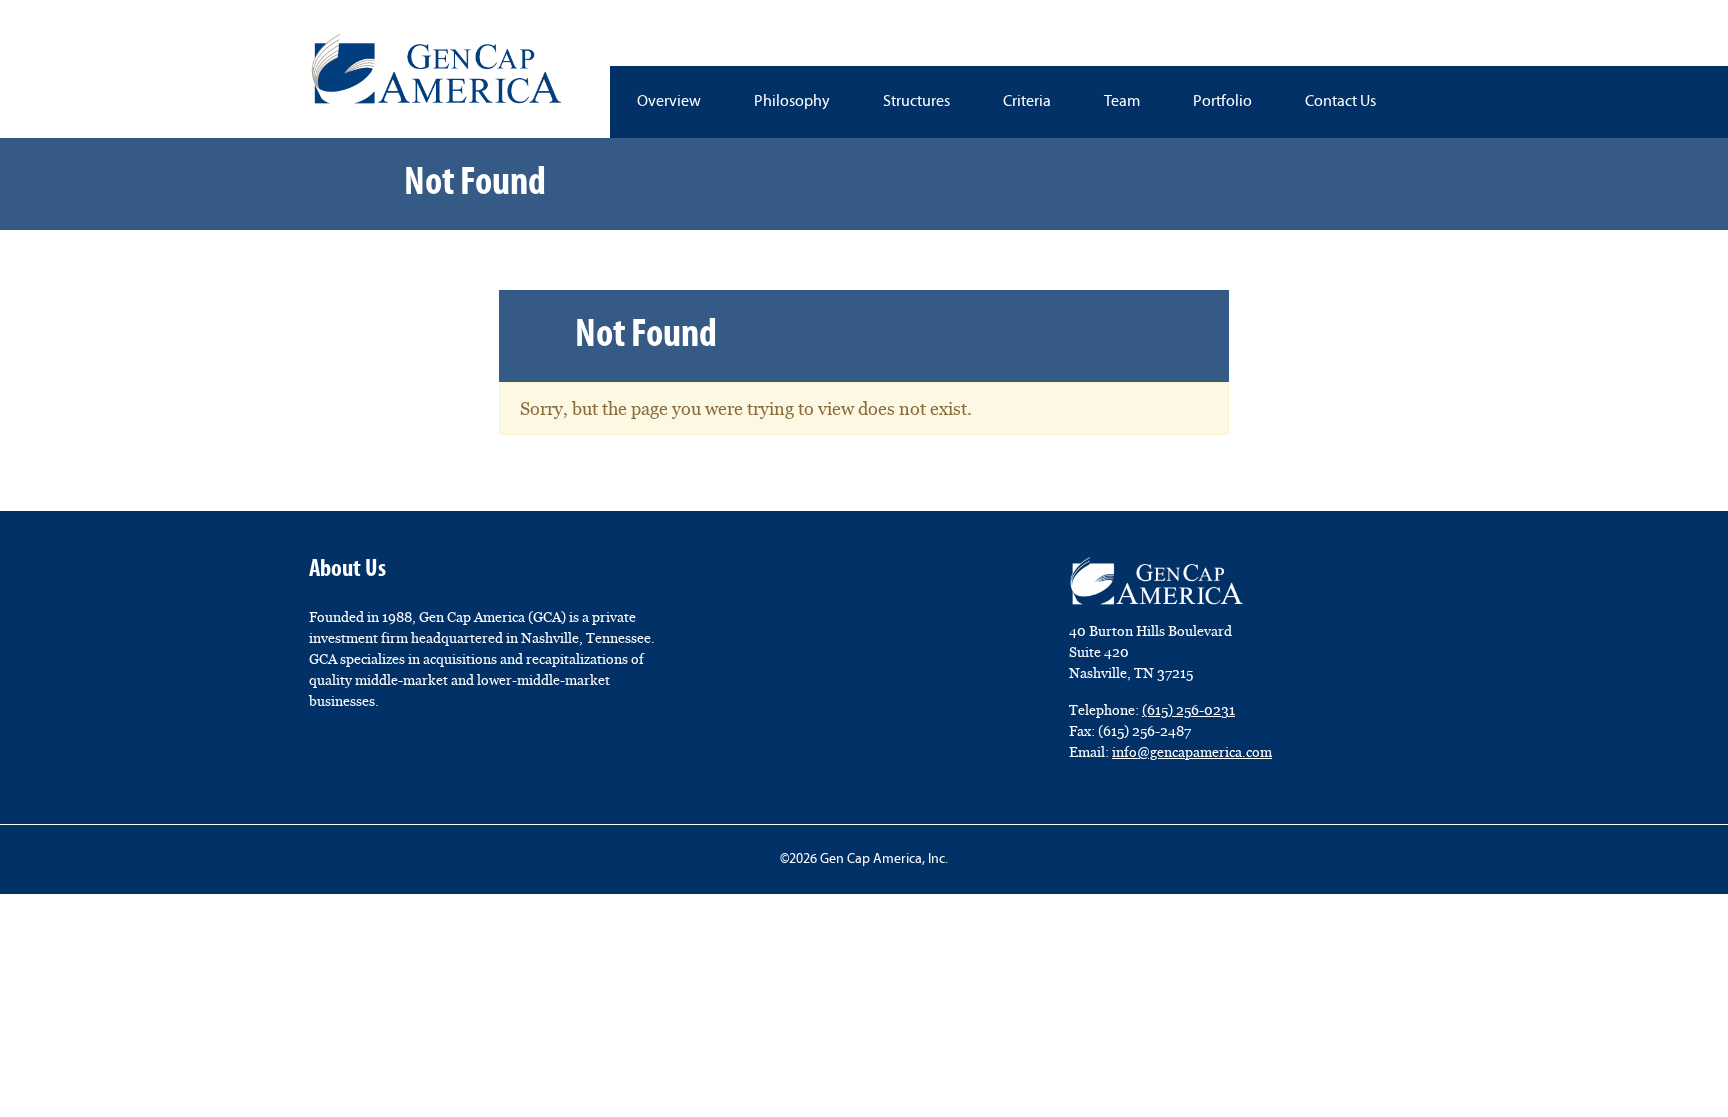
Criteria (1027, 102)
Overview (669, 102)
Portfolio (1222, 102)
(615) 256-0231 (1188, 710)
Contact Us (1340, 102)
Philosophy (792, 102)
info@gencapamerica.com (1192, 752)
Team (1122, 102)
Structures (916, 102)
